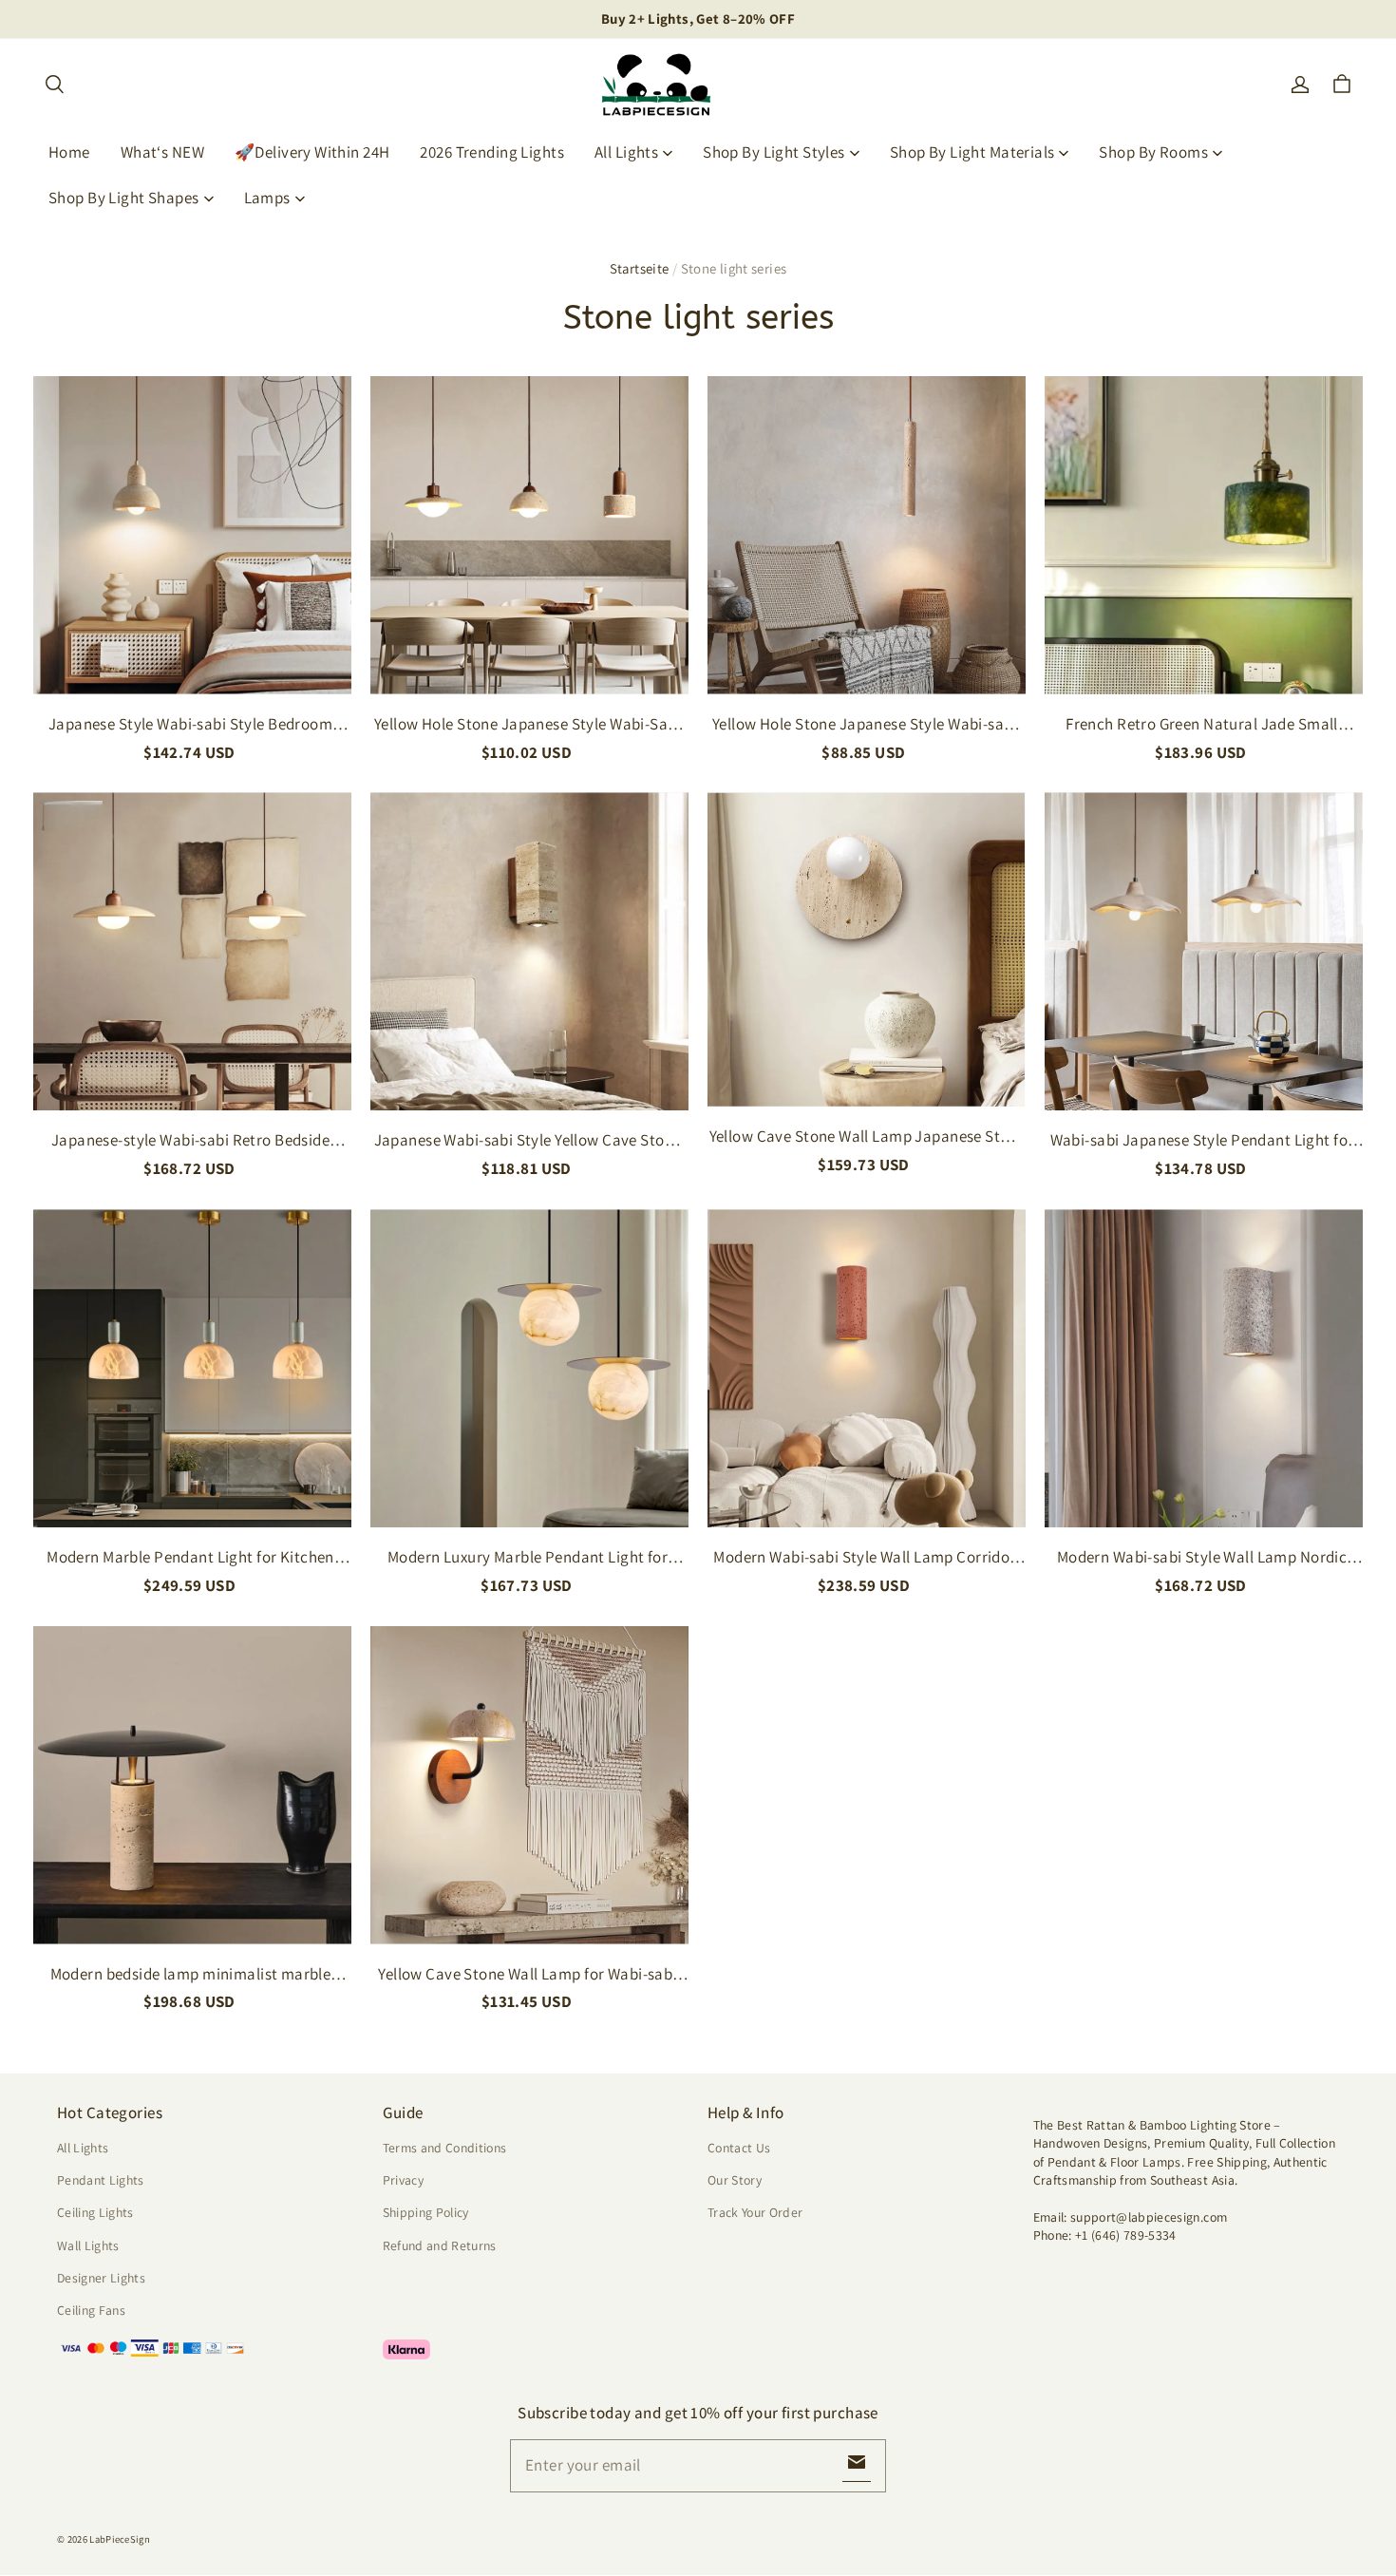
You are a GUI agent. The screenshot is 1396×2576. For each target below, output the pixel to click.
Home (69, 152)
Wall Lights (88, 2245)
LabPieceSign (120, 2539)
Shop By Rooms (1153, 152)
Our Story (735, 2180)
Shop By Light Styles (774, 152)
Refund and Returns (440, 2245)
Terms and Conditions (445, 2148)
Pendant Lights (101, 2180)
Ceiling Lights (95, 2212)
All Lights (626, 152)
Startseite (640, 268)
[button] (54, 85)
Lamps (267, 198)
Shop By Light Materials (972, 152)
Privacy (403, 2180)
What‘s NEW (162, 152)
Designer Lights (101, 2278)
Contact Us (739, 2148)
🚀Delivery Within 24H (312, 152)
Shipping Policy (426, 2212)
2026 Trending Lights (492, 152)
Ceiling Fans (91, 2310)
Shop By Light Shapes (124, 198)
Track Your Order (755, 2212)
